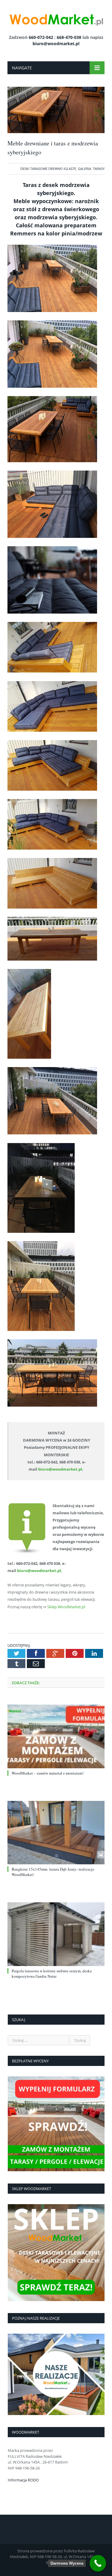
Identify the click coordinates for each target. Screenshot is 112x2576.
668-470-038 (69, 37)
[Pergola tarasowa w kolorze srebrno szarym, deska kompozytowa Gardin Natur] (56, 1934)
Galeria (85, 169)
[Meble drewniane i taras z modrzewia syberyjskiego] (56, 131)
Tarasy (99, 169)
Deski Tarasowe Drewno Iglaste (48, 169)
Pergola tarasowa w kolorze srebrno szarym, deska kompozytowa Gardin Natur (52, 1974)
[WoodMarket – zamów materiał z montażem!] (56, 1736)
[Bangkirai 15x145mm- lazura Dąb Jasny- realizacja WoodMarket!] (56, 1833)
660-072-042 (41, 37)
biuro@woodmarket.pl (56, 44)
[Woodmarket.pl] (56, 18)
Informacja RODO (23, 2480)
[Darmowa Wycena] (98, 2563)
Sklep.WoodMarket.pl (66, 1607)
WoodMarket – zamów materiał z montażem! (48, 1773)
